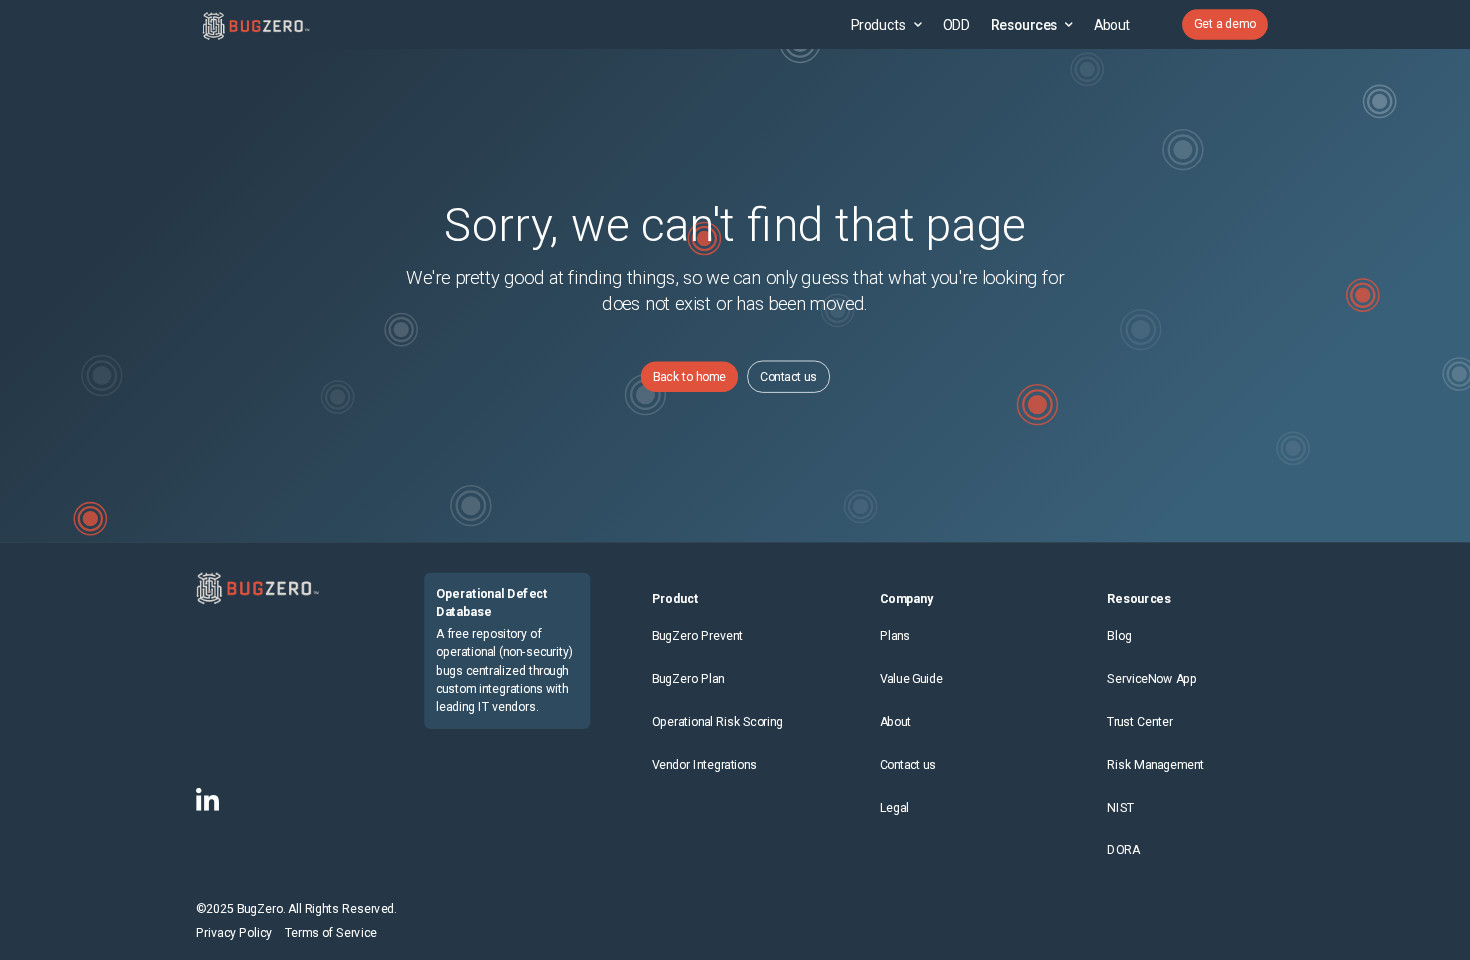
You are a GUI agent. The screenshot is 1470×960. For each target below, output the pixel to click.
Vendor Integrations (705, 764)
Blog (1119, 636)
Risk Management (1155, 764)
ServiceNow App (1152, 679)
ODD (956, 24)
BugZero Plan (688, 679)
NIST (1120, 807)
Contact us (788, 376)
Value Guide (912, 679)
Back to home (689, 376)
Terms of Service (331, 933)
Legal (895, 807)
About (1112, 24)
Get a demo (1224, 24)
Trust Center (1139, 721)
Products (879, 24)
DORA (1123, 850)
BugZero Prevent (697, 636)
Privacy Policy (234, 933)
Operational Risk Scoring (718, 721)
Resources (1024, 24)
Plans (895, 636)
